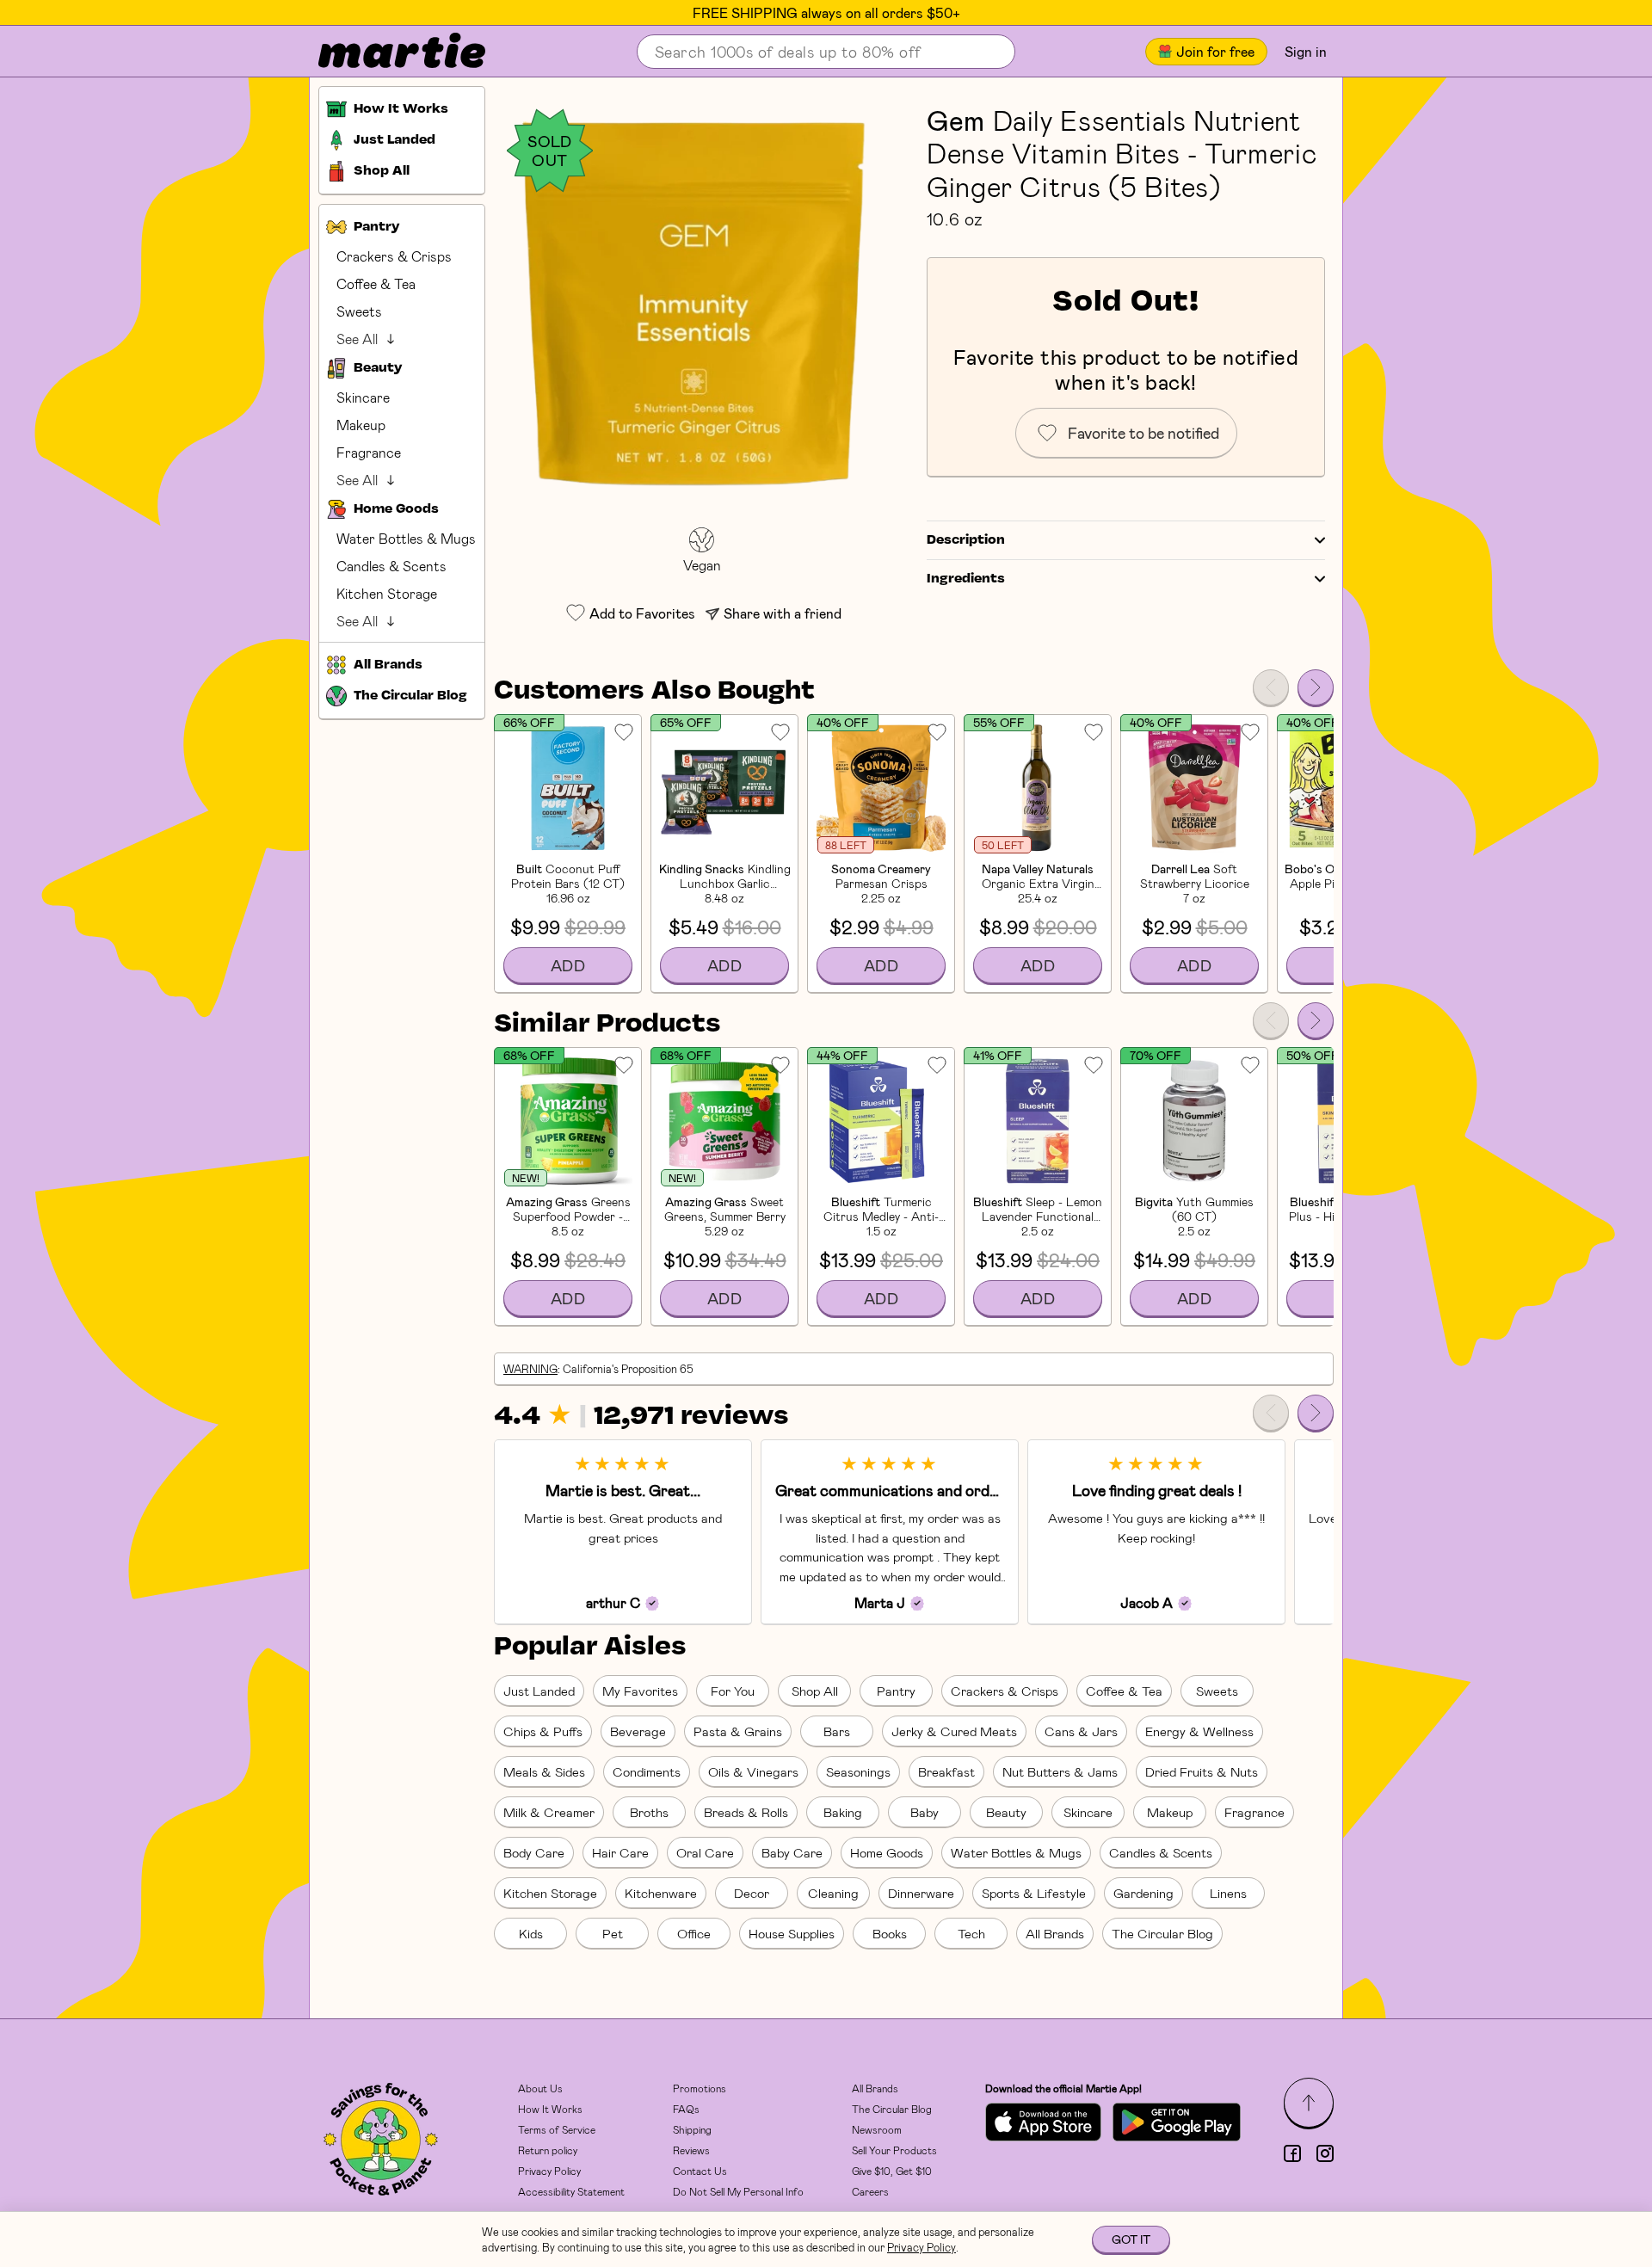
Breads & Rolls (746, 1812)
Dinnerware (921, 1893)
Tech (971, 1933)
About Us (540, 2088)
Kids (531, 1933)
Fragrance (369, 452)
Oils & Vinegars (753, 1771)
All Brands (1055, 1933)
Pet (613, 1933)
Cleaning (833, 1893)
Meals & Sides (544, 1771)
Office (694, 1933)
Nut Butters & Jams (1060, 1771)
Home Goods (887, 1852)
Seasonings (858, 1771)
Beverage (638, 1731)
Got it (1131, 2239)
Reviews (691, 2150)
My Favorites (640, 1691)
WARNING (530, 1369)
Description (966, 540)
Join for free (1215, 51)
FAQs (686, 2109)
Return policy (548, 2150)
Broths (649, 1812)
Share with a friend (783, 613)
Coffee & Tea (376, 283)
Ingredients (966, 579)
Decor (752, 1893)
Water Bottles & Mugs (406, 538)
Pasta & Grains (738, 1731)
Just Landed (539, 1691)
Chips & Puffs (543, 1731)
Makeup (361, 425)
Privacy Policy (549, 2171)
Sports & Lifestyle (1034, 1893)
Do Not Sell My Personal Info (738, 2191)
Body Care (534, 1852)
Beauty (1006, 1812)
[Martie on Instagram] (1325, 2153)
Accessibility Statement (571, 2191)
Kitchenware (661, 1893)
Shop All (815, 1691)
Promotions (700, 2088)
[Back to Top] (1309, 2103)
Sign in (1306, 51)
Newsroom (877, 2129)
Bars (837, 1731)
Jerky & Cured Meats (954, 1731)
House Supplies (792, 1933)
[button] (702, 302)
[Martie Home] (387, 52)
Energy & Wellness (1199, 1731)
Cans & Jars (1081, 1731)
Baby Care (792, 1852)
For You (733, 1691)
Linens (1228, 1893)
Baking (843, 1812)
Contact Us (700, 2171)
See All (357, 339)
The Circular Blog (1162, 1933)
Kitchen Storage (387, 593)
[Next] (1316, 687)
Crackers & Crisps (394, 256)
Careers (870, 2191)
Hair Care (620, 1852)
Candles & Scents (391, 566)
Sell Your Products (894, 2150)
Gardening (1143, 1893)
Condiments (647, 1771)
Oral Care (705, 1852)
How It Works (550, 2109)
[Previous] (1271, 687)
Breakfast (946, 1771)
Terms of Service (557, 2129)
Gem (956, 120)
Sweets (359, 311)
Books (890, 1933)
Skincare (363, 397)
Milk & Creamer (549, 1812)
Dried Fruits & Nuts (1202, 1771)
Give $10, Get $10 (892, 2171)
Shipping (692, 2129)
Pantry (896, 1691)
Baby (925, 1812)
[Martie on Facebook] (1292, 2153)
